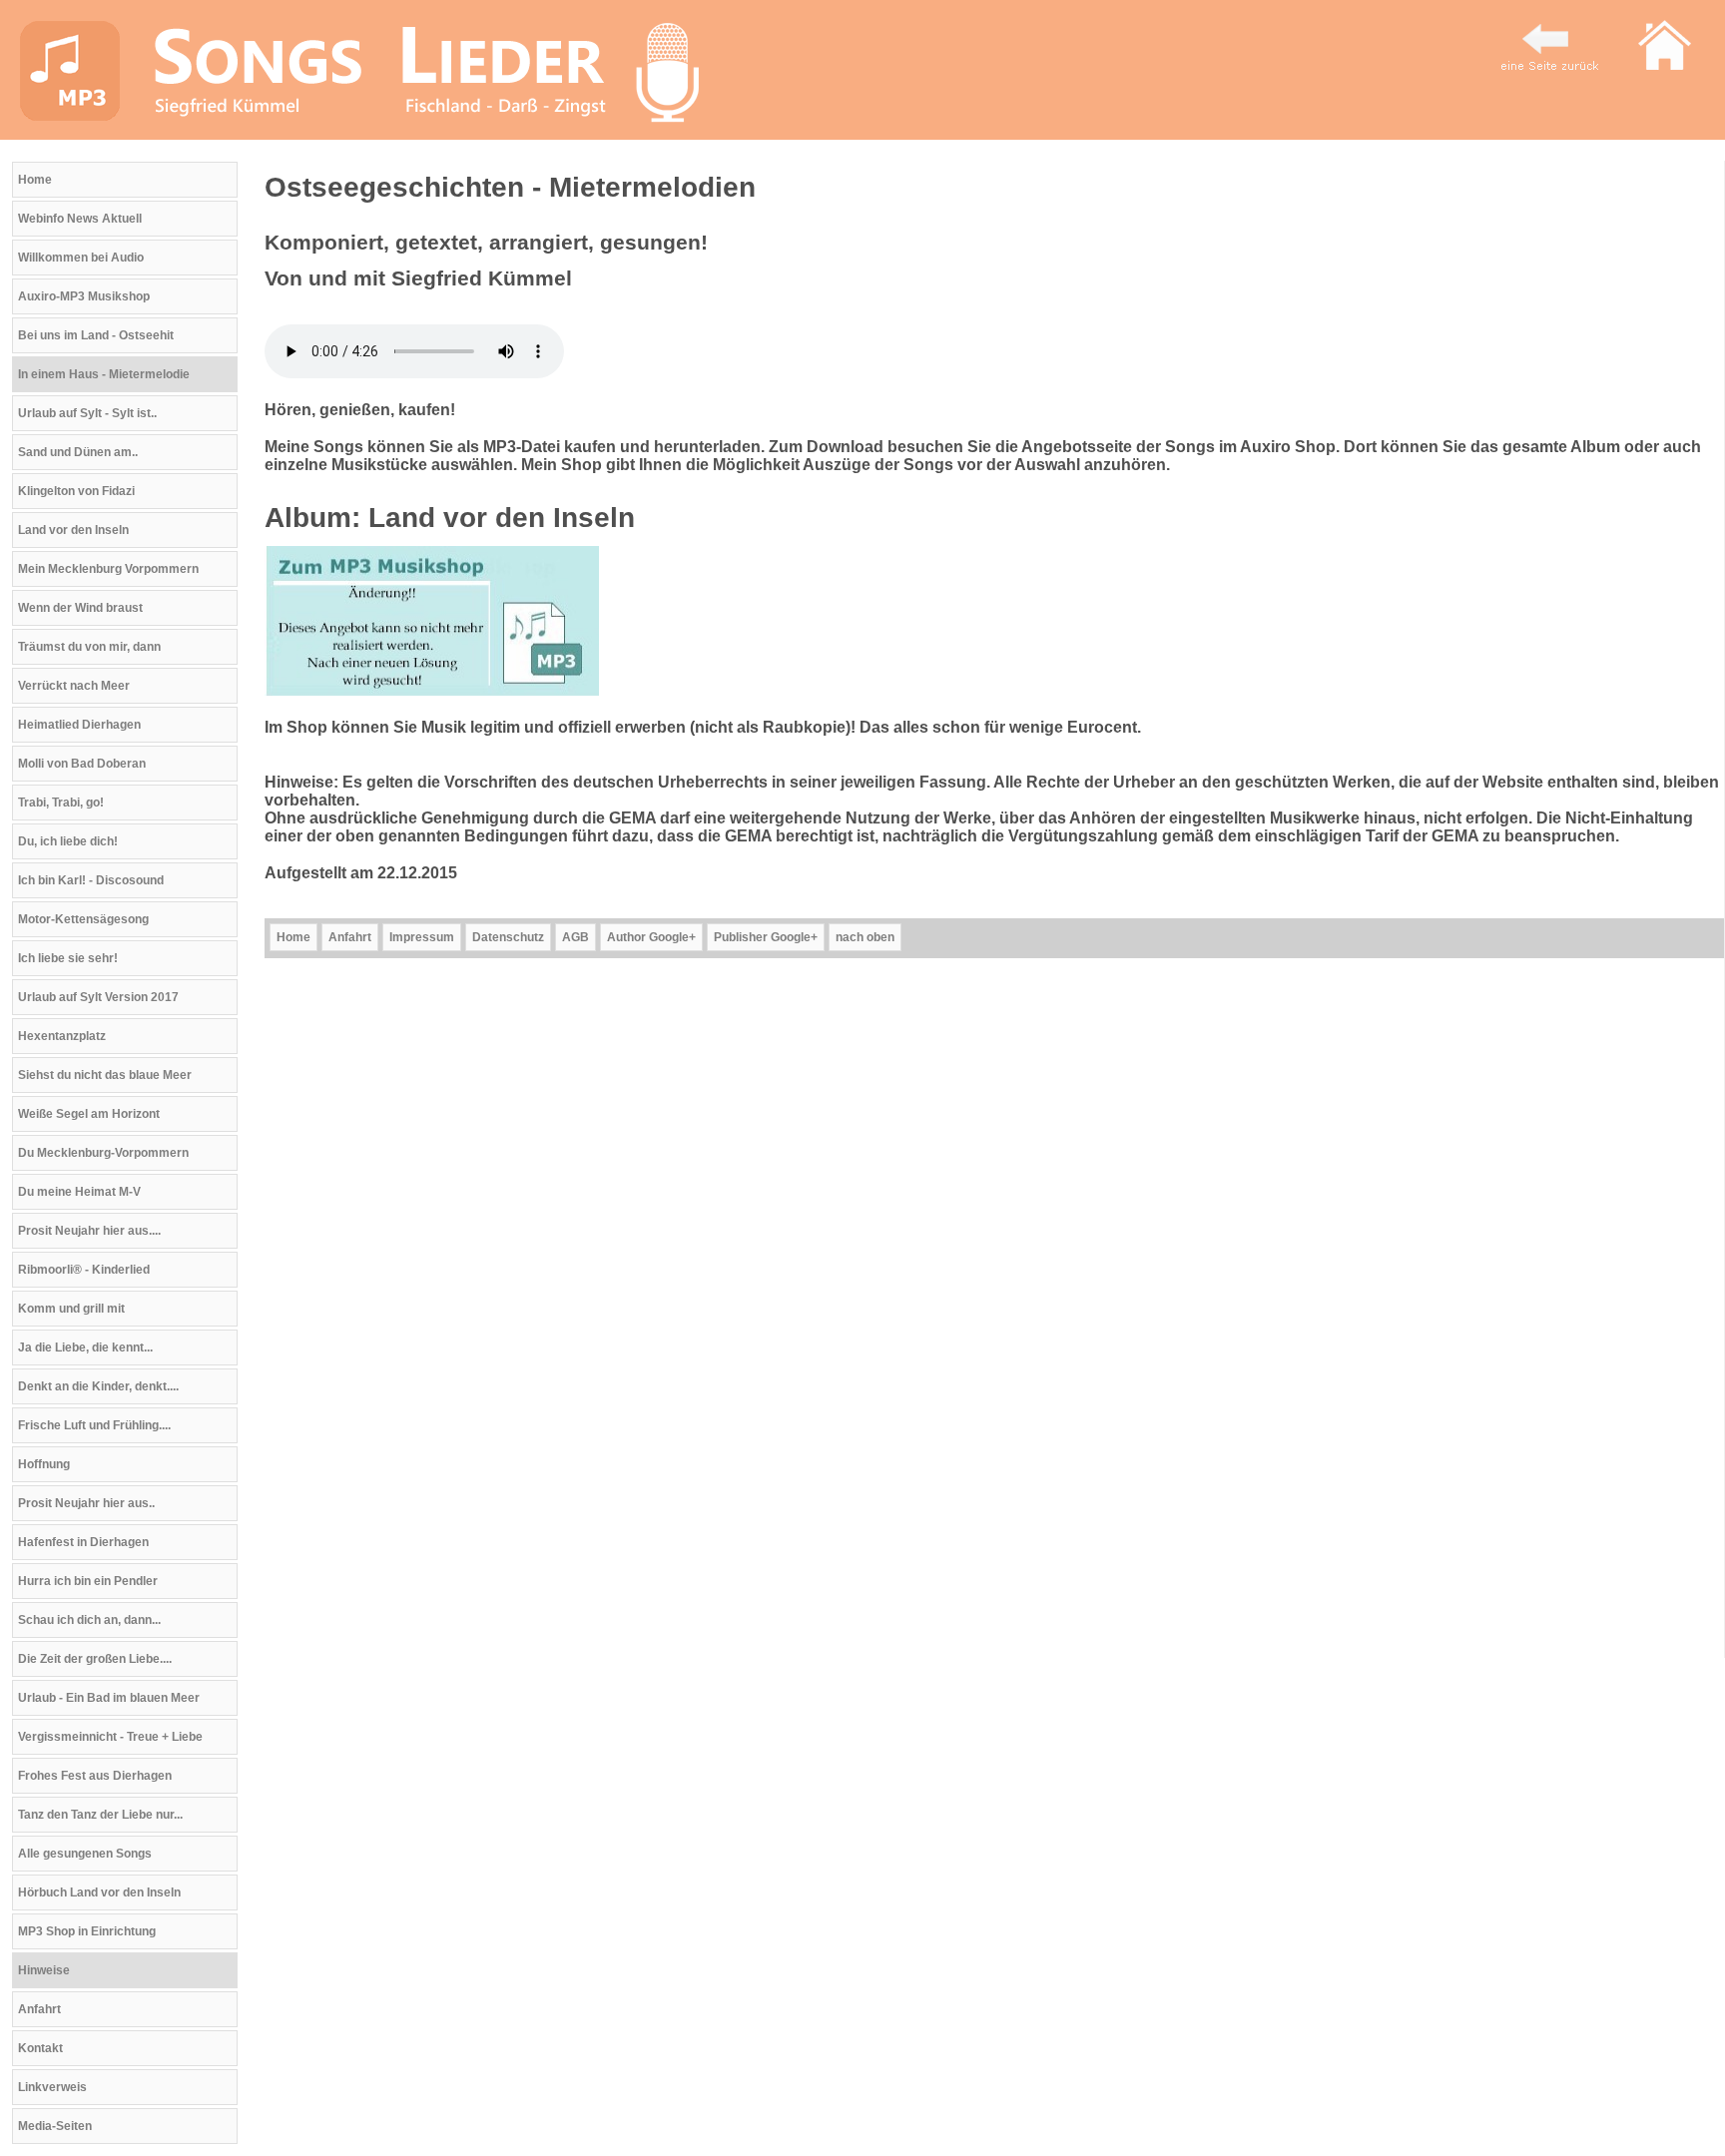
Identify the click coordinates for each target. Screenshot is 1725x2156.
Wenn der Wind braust (80, 608)
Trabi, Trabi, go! (61, 803)
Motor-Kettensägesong (83, 919)
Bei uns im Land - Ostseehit (96, 335)
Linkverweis (52, 2087)
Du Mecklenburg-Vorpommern (103, 1153)
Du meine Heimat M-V (79, 1192)
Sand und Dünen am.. (78, 452)
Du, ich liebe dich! (68, 841)
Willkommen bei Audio (81, 258)
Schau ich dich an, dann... (89, 1620)
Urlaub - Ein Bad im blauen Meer (109, 1698)
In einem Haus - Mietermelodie (104, 374)
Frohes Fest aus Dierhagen (95, 1776)
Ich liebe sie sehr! (68, 958)
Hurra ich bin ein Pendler (88, 1581)
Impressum (422, 937)
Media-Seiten (55, 2126)
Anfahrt (39, 2009)
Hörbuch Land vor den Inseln (99, 1892)
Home (35, 180)
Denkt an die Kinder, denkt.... (98, 1386)
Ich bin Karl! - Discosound (91, 880)
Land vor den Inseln (73, 530)
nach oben (865, 937)
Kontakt (40, 2048)
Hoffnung (44, 1464)
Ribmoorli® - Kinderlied (84, 1270)
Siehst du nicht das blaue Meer (105, 1075)
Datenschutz (508, 937)
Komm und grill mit (71, 1309)
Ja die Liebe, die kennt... (85, 1347)
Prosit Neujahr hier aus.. (86, 1503)
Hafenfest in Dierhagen (83, 1542)
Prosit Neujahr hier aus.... (89, 1231)
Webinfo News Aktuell (80, 219)
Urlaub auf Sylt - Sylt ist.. (87, 413)
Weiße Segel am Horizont (89, 1114)
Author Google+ (651, 937)
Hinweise (44, 1970)
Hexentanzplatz (62, 1036)
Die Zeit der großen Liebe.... (95, 1659)
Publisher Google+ (766, 937)
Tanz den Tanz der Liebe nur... (100, 1815)
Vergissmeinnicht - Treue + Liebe (110, 1737)
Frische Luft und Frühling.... (94, 1425)
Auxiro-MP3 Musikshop (84, 296)
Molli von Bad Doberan (82, 764)
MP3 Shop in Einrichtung (87, 1931)
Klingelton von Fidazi (76, 491)
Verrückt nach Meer (74, 686)
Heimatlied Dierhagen (79, 725)
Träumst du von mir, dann (89, 647)
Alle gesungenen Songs (85, 1854)
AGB (575, 937)
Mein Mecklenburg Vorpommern (108, 569)
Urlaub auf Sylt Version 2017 (98, 997)
